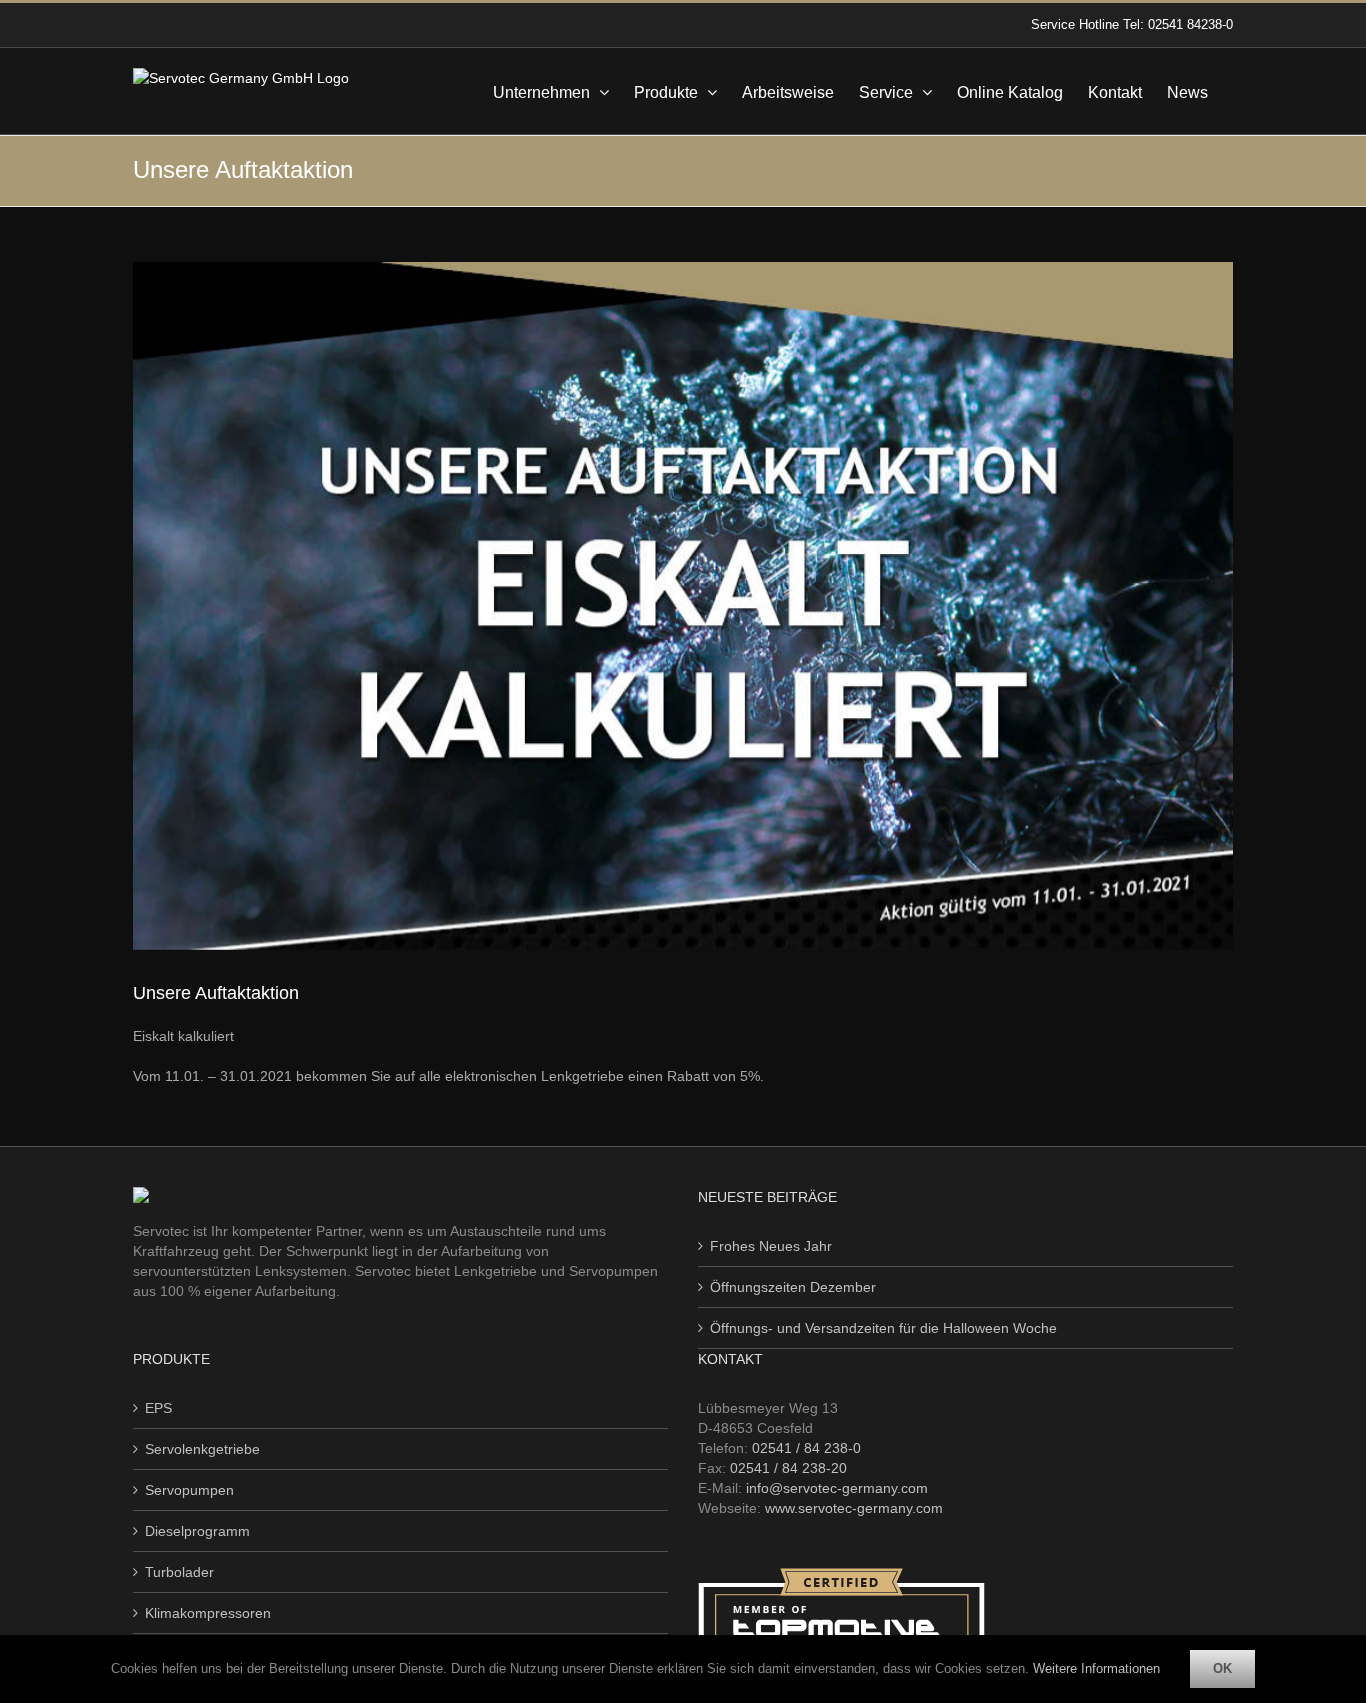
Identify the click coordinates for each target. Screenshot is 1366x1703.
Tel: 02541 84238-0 (1178, 24)
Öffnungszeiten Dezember (793, 1287)
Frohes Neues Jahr (771, 1246)
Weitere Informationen (1096, 1668)
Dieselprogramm (197, 1531)
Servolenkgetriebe (202, 1449)
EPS (158, 1408)
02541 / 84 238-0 (806, 1448)
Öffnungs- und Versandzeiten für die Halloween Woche (883, 1328)
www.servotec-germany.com (854, 1508)
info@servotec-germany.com (837, 1488)
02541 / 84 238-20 (788, 1468)
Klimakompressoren (208, 1613)
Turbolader (179, 1572)
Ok (1222, 1668)
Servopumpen (189, 1490)
